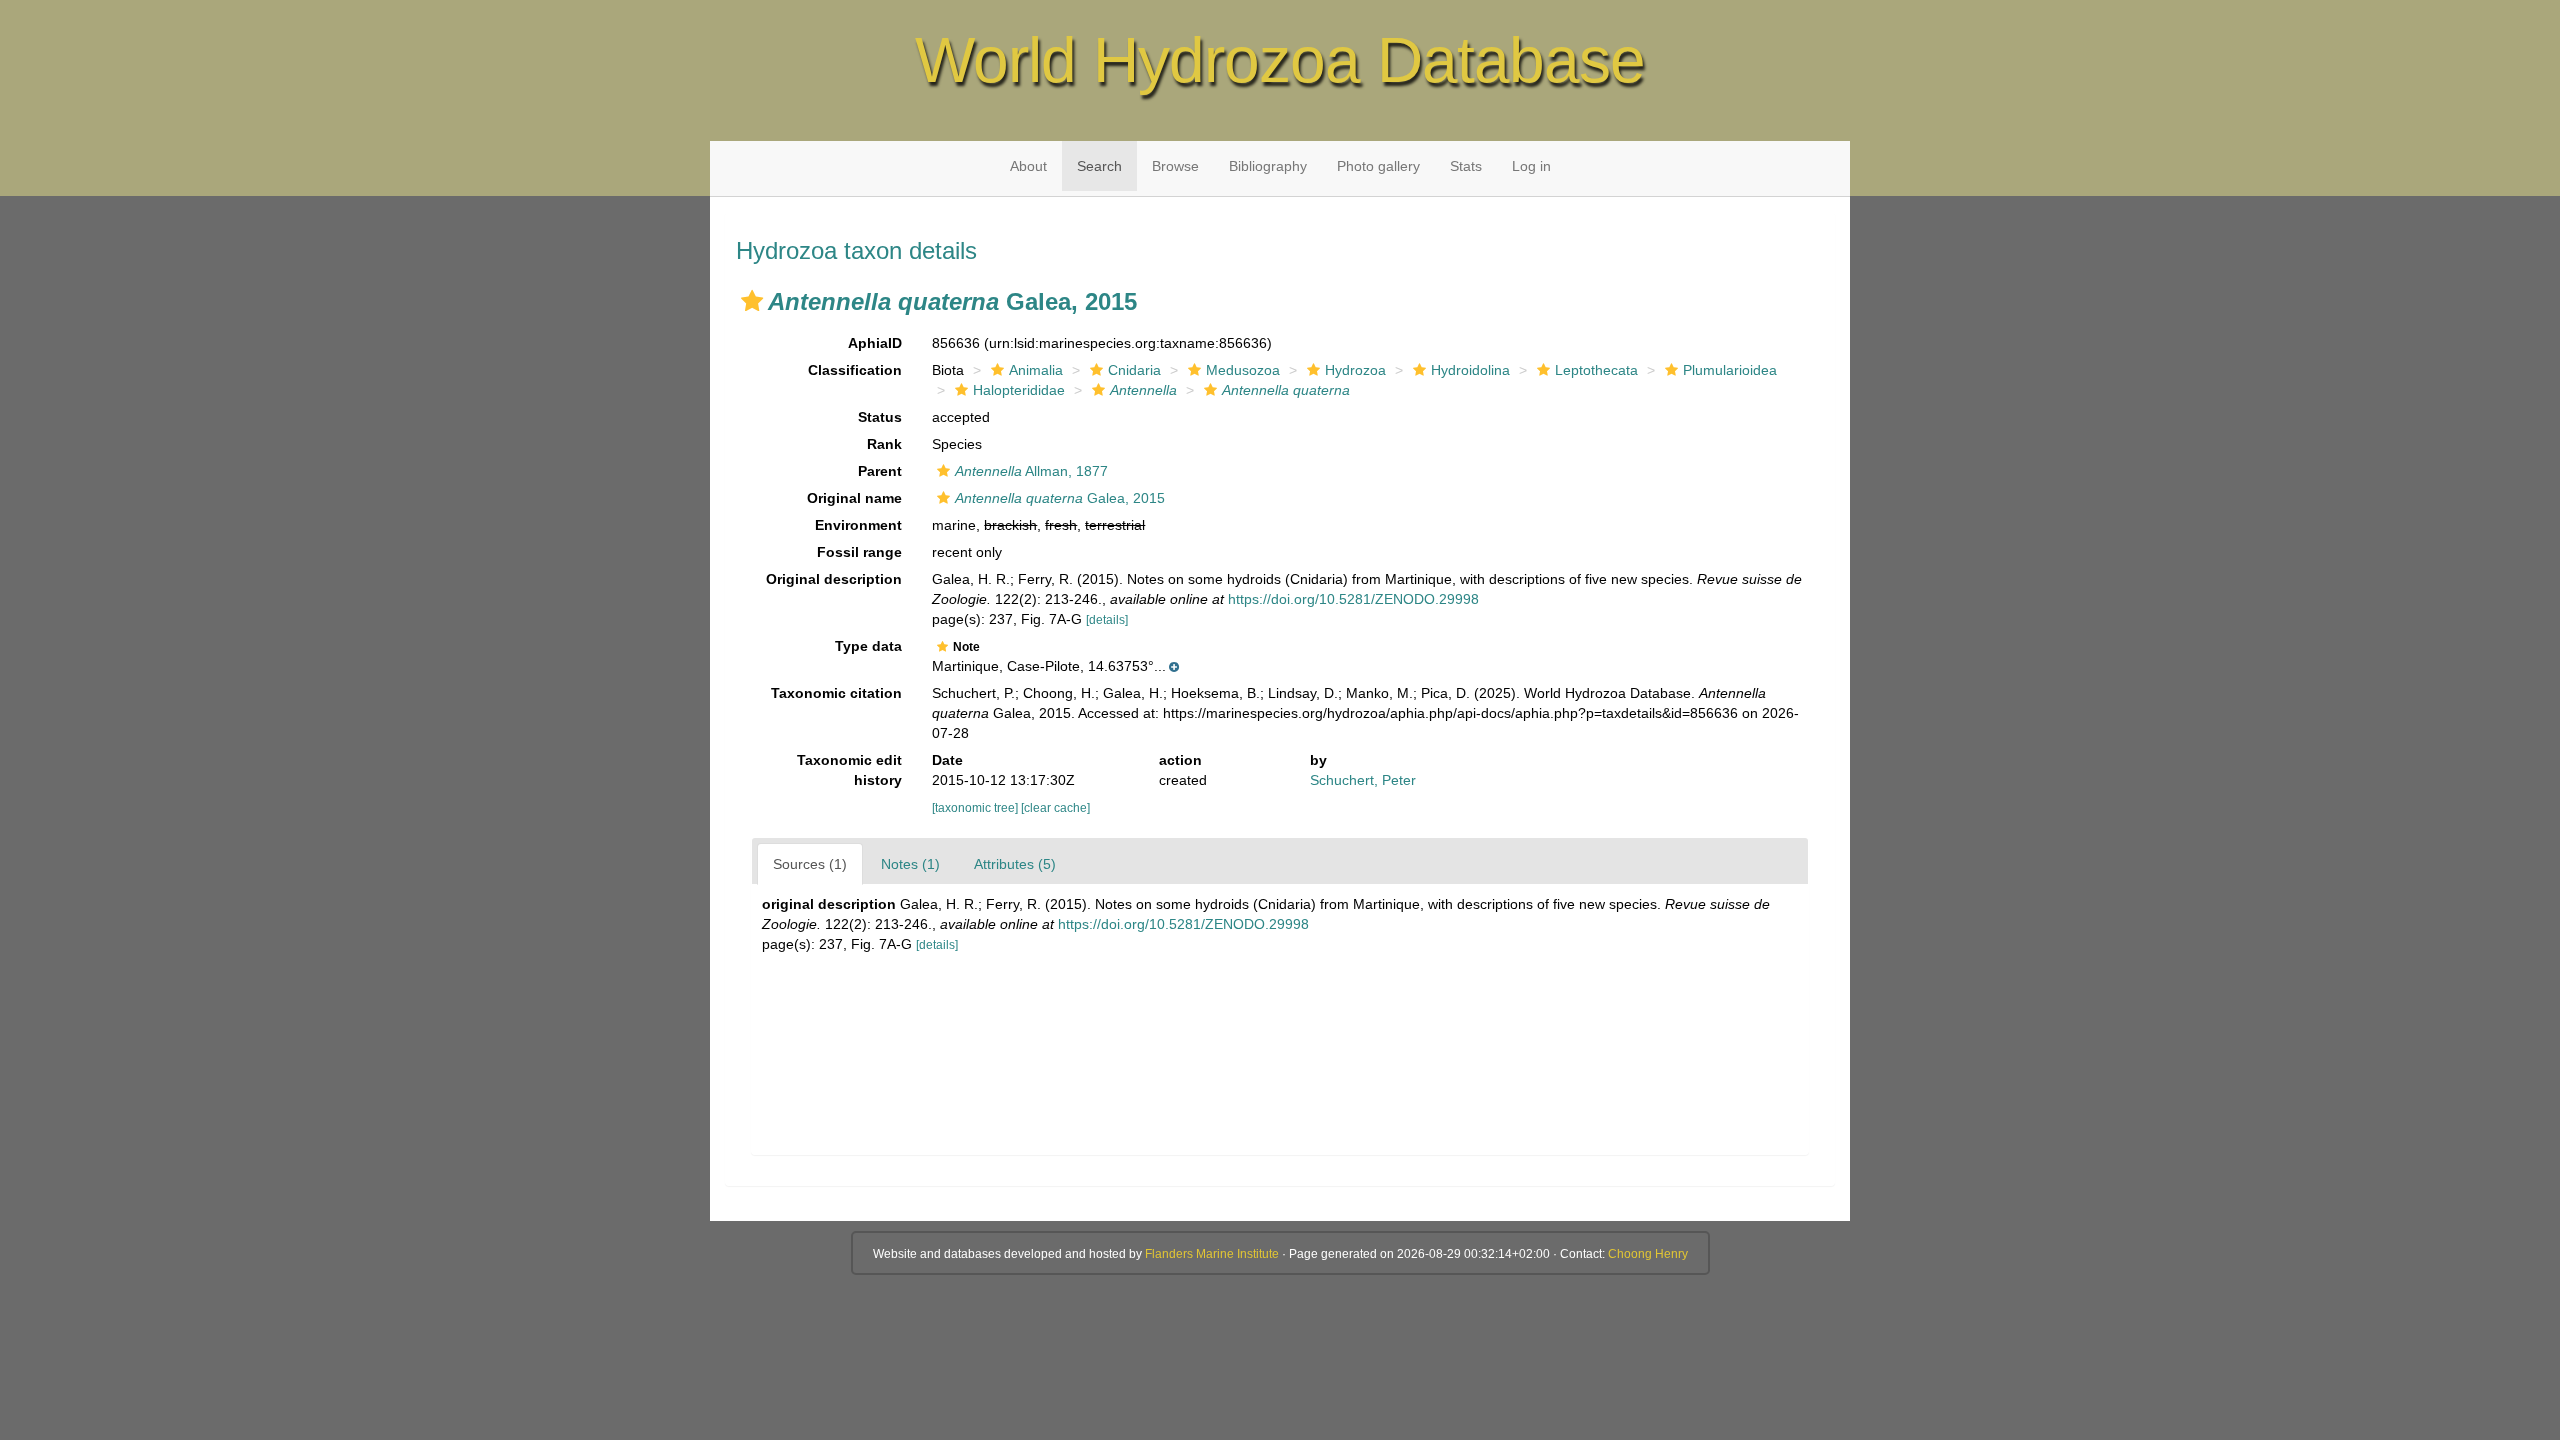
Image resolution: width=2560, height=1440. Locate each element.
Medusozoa (1243, 370)
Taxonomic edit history (849, 770)
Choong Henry (1648, 1254)
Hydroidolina (1470, 370)
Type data (868, 646)
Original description (834, 579)
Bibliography (1268, 166)
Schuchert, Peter (1363, 780)
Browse (1175, 166)
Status (880, 417)
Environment (858, 525)
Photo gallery (1378, 166)
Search (1099, 166)
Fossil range (859, 552)
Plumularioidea (1730, 370)
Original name (854, 498)
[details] (1107, 620)
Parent (880, 471)
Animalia (1036, 370)
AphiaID (875, 343)
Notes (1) (910, 864)
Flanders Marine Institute (1212, 1254)
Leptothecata (1596, 370)
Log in (1531, 166)
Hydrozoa (1355, 370)
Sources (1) (810, 864)
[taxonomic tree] (976, 808)
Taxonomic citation (836, 693)
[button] (752, 301)
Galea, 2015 (1060, 498)
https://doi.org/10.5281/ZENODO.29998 (1353, 599)
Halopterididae (1019, 390)
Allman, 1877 (1031, 471)
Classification (855, 370)
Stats (1466, 166)
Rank (884, 444)
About (1028, 166)
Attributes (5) (1015, 864)
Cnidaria (1134, 370)
